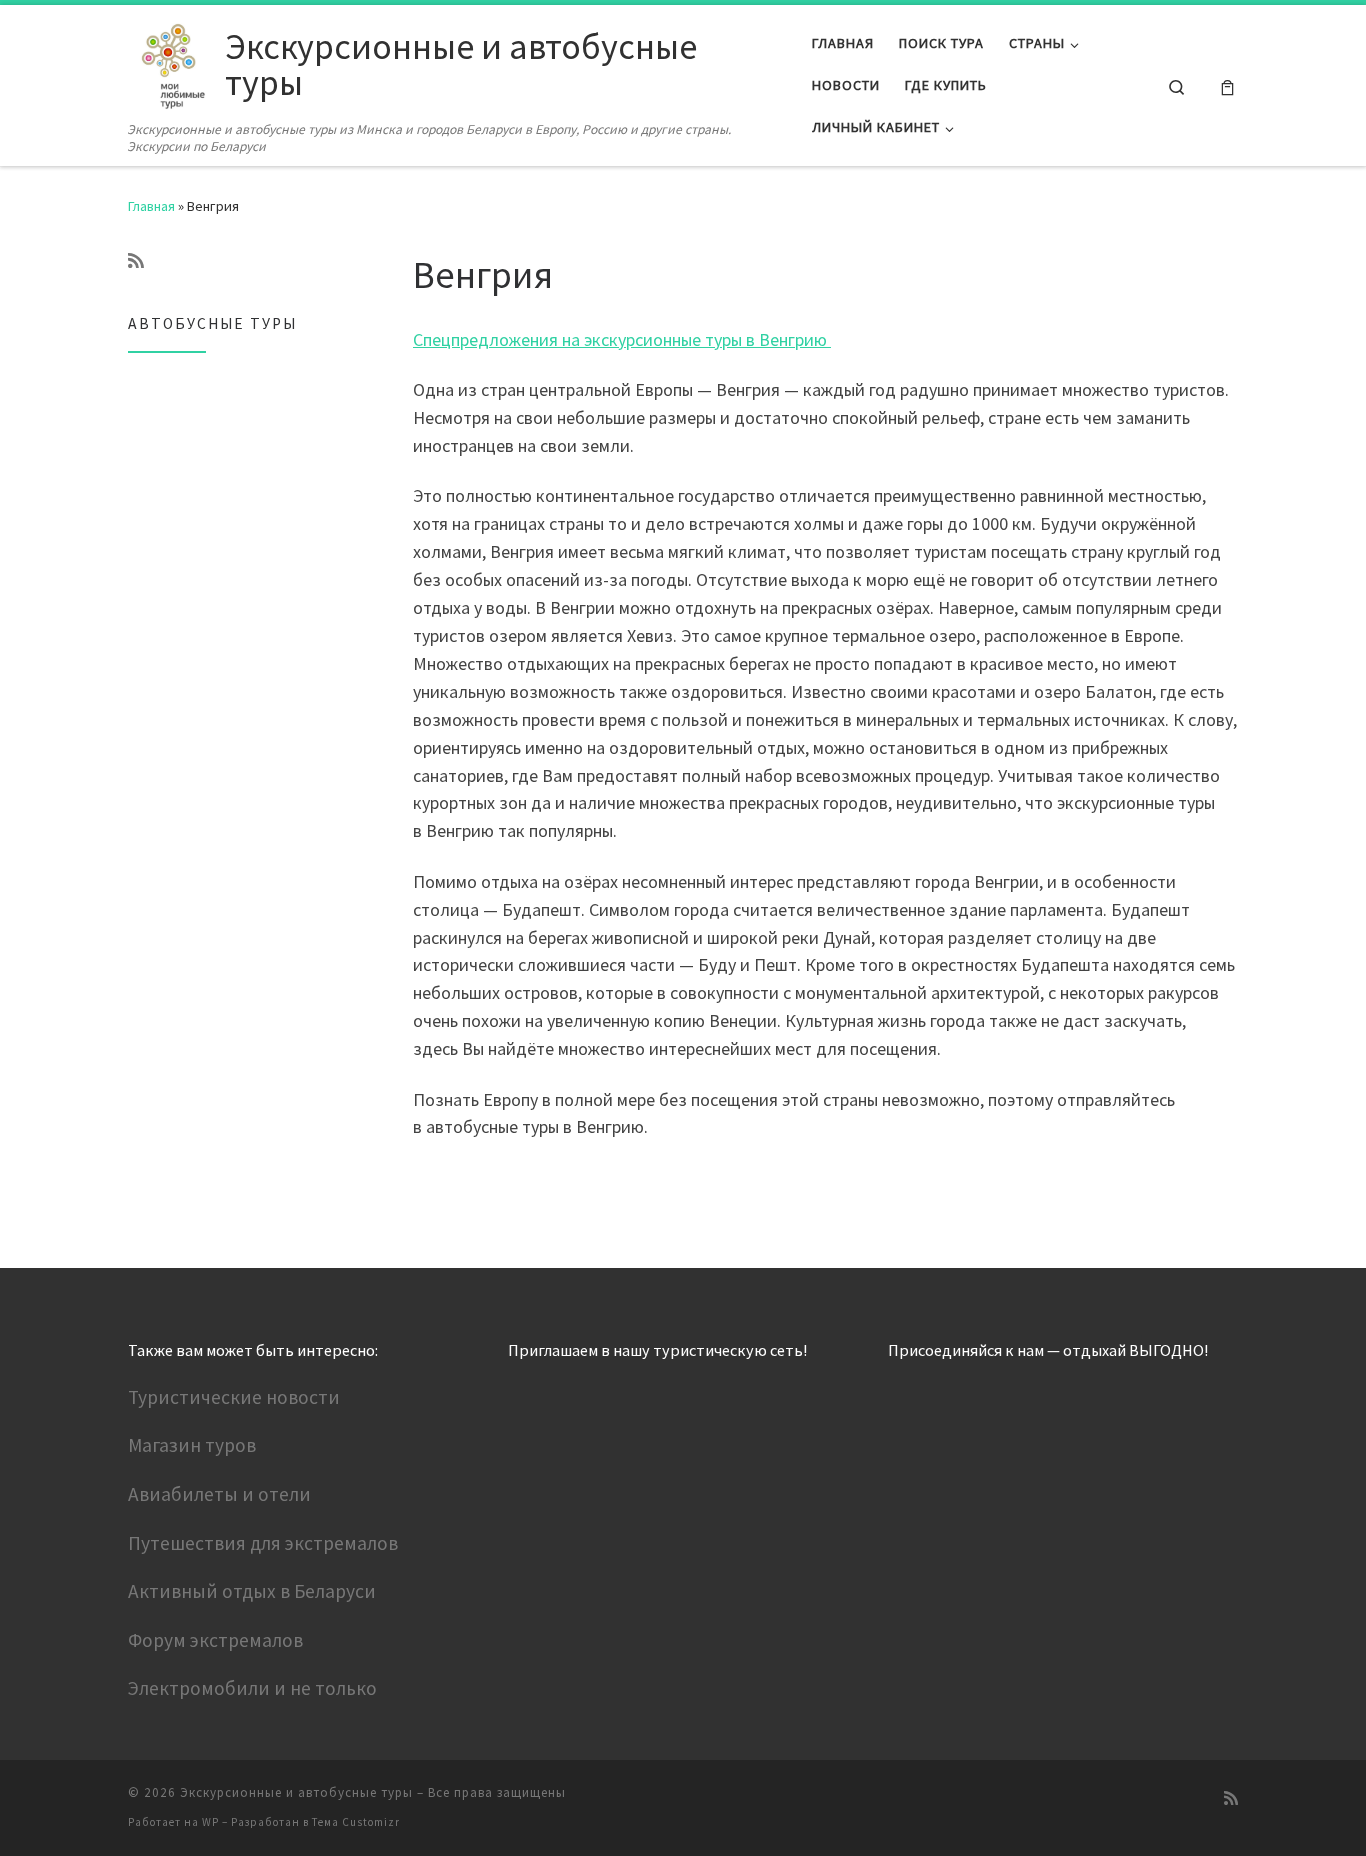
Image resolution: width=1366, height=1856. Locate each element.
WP (210, 1822)
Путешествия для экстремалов (263, 1543)
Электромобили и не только (252, 1688)
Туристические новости (234, 1397)
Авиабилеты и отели (219, 1494)
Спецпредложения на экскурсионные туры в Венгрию (622, 339)
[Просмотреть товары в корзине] (1227, 85)
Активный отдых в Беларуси (252, 1591)
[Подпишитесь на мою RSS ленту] (136, 261)
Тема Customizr (356, 1822)
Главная (151, 206)
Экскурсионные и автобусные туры (296, 1792)
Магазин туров (192, 1445)
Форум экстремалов (215, 1640)
